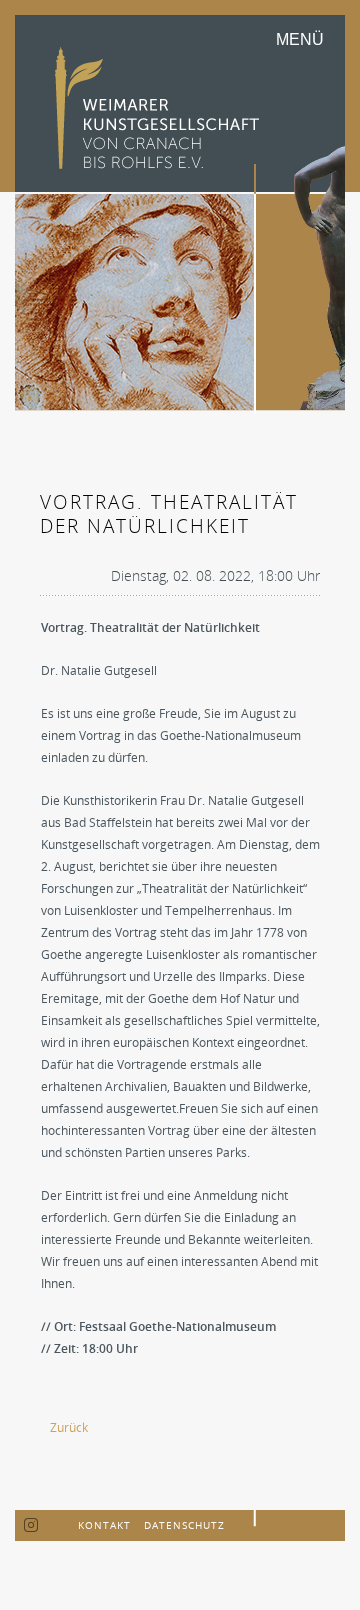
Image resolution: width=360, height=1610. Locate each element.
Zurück (69, 1427)
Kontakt (104, 1525)
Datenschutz (184, 1525)
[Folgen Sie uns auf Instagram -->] (31, 1526)
